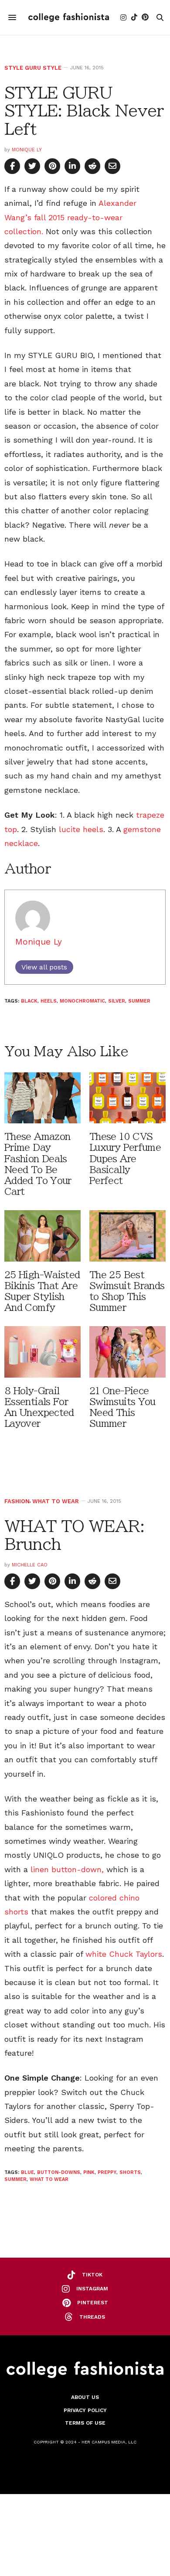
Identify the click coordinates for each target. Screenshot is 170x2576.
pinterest (93, 2303)
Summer (139, 1001)
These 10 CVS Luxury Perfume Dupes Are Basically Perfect (125, 1159)
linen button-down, (67, 1869)
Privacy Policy (85, 2410)
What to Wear (56, 1501)
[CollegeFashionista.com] (69, 17)
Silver (117, 1001)
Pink (89, 2172)
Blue (27, 2172)
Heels (49, 1001)
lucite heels (81, 829)
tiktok (92, 2275)
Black (29, 1001)
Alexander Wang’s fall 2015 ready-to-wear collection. (70, 217)
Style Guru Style (33, 68)
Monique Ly (27, 150)
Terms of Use (85, 2423)
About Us (85, 2397)
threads (92, 2317)
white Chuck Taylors (124, 1954)
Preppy (107, 2172)
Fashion (17, 1501)
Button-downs (59, 2172)
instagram (92, 2289)
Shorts (130, 2172)
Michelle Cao (30, 1565)
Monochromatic (82, 1001)
